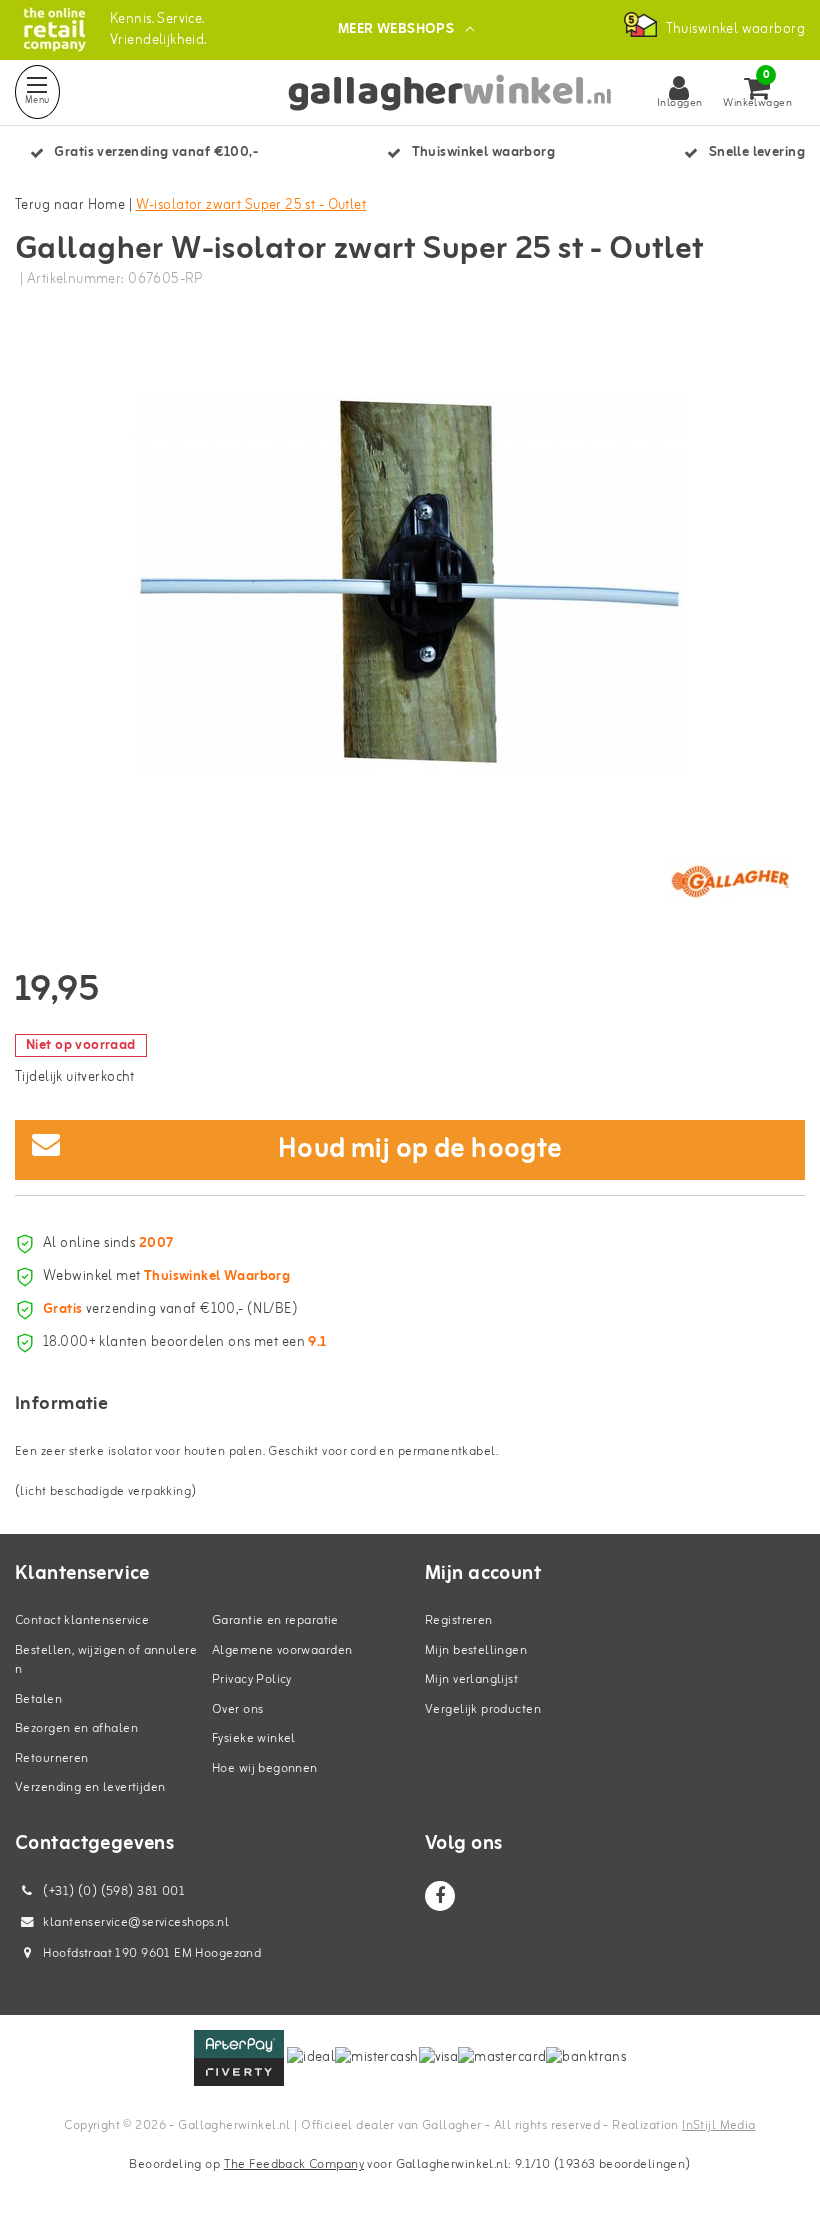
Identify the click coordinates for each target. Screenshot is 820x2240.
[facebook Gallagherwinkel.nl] (440, 1896)
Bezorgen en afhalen (76, 1728)
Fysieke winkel (254, 1738)
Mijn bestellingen (476, 1650)
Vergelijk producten (483, 1709)
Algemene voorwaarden (282, 1650)
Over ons (237, 1709)
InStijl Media (718, 2125)
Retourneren (52, 1758)
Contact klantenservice (82, 1620)
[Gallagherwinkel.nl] (54, 29)
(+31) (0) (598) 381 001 (112, 1891)
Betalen (38, 1699)
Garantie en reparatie (275, 1620)
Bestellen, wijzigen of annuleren (106, 1660)
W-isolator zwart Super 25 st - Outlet (251, 205)
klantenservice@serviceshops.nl (136, 1922)
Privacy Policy (252, 1679)
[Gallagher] (730, 881)
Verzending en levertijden (90, 1787)
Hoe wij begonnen (265, 1768)
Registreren (459, 1620)
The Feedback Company (294, 2164)
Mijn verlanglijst (471, 1679)
